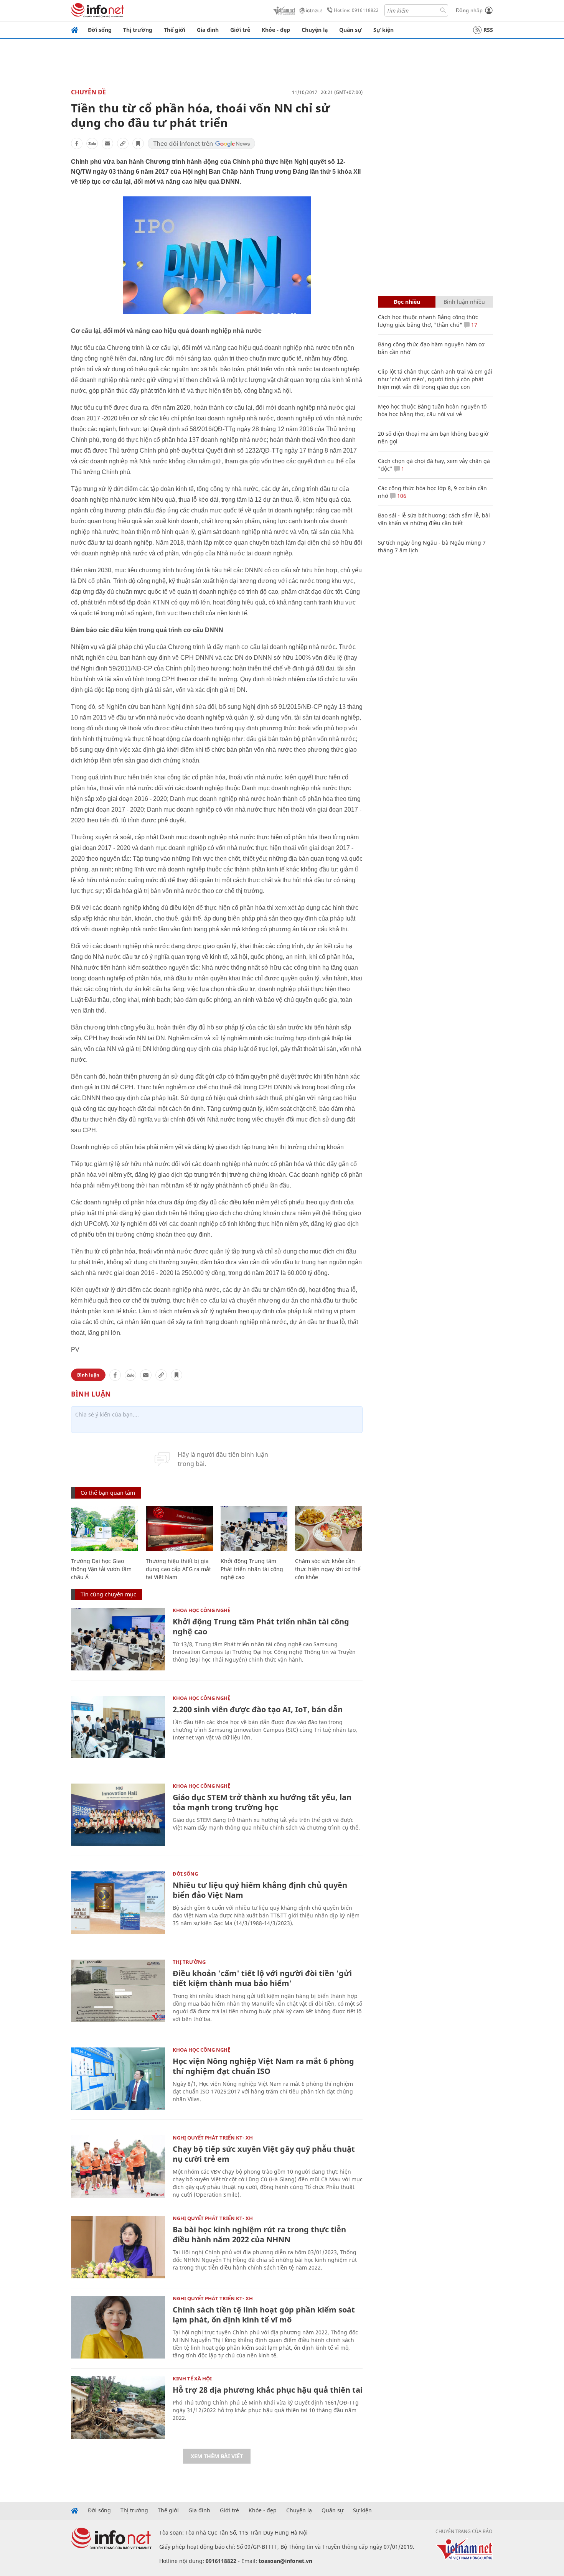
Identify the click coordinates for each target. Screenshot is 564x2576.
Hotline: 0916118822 (356, 10)
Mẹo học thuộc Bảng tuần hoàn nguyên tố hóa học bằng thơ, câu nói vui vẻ (432, 410)
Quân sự (350, 30)
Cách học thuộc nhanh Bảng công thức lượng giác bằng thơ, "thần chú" (428, 321)
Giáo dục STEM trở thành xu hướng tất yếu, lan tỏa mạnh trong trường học (262, 1802)
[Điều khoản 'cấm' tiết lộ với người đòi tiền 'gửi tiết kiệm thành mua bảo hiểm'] (118, 1991)
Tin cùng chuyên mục (108, 1594)
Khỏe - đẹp (276, 30)
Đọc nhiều (407, 302)
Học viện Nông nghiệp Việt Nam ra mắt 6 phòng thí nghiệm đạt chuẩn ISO (263, 2066)
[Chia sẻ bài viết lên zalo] (92, 143)
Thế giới (175, 30)
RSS (488, 30)
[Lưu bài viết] (138, 143)
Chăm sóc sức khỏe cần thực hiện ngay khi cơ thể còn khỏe (328, 1569)
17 (473, 325)
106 (401, 496)
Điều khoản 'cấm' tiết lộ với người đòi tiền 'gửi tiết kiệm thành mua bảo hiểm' (262, 1978)
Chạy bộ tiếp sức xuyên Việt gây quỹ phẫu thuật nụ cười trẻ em (264, 2154)
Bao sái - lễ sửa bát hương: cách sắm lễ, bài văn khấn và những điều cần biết (434, 519)
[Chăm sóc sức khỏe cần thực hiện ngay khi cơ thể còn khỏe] (329, 1529)
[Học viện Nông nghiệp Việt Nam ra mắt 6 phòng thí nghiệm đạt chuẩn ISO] (118, 2079)
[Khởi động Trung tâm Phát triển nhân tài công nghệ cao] (254, 1529)
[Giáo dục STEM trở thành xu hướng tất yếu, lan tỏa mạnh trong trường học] (118, 1815)
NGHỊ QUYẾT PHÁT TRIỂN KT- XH (213, 2138)
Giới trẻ (240, 30)
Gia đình (208, 30)
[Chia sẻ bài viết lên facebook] (77, 143)
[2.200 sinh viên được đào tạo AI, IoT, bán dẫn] (118, 1727)
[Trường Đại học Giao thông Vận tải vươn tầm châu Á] (105, 1529)
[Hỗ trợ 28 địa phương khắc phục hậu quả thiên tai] (118, 2407)
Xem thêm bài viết (217, 2456)
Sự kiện (383, 30)
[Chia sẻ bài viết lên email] (107, 143)
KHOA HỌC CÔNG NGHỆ (201, 1610)
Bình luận (88, 1375)
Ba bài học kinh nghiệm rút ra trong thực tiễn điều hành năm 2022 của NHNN (259, 2234)
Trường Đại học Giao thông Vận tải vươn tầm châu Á (101, 1569)
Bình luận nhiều (464, 302)
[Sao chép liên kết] (123, 143)
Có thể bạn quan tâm (108, 1493)
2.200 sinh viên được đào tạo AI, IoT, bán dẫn (258, 1709)
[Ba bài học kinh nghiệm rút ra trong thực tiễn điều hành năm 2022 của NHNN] (118, 2247)
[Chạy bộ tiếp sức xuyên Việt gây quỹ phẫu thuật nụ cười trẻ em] (118, 2167)
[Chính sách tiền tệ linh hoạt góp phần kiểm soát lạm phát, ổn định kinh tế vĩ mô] (118, 2327)
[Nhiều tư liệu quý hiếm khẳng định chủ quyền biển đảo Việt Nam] (118, 1903)
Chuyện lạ (315, 30)
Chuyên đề (88, 92)
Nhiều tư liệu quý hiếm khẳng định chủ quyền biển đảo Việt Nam (260, 1890)
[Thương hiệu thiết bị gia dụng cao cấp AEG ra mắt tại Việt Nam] (179, 1529)
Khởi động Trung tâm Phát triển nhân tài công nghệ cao (252, 1569)
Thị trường (138, 30)
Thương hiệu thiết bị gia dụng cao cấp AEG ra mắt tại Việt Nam (178, 1569)
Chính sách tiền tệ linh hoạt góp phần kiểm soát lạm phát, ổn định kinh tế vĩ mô (264, 2315)
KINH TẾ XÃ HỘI (192, 2378)
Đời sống (100, 30)
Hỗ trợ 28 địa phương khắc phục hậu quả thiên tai (268, 2390)
